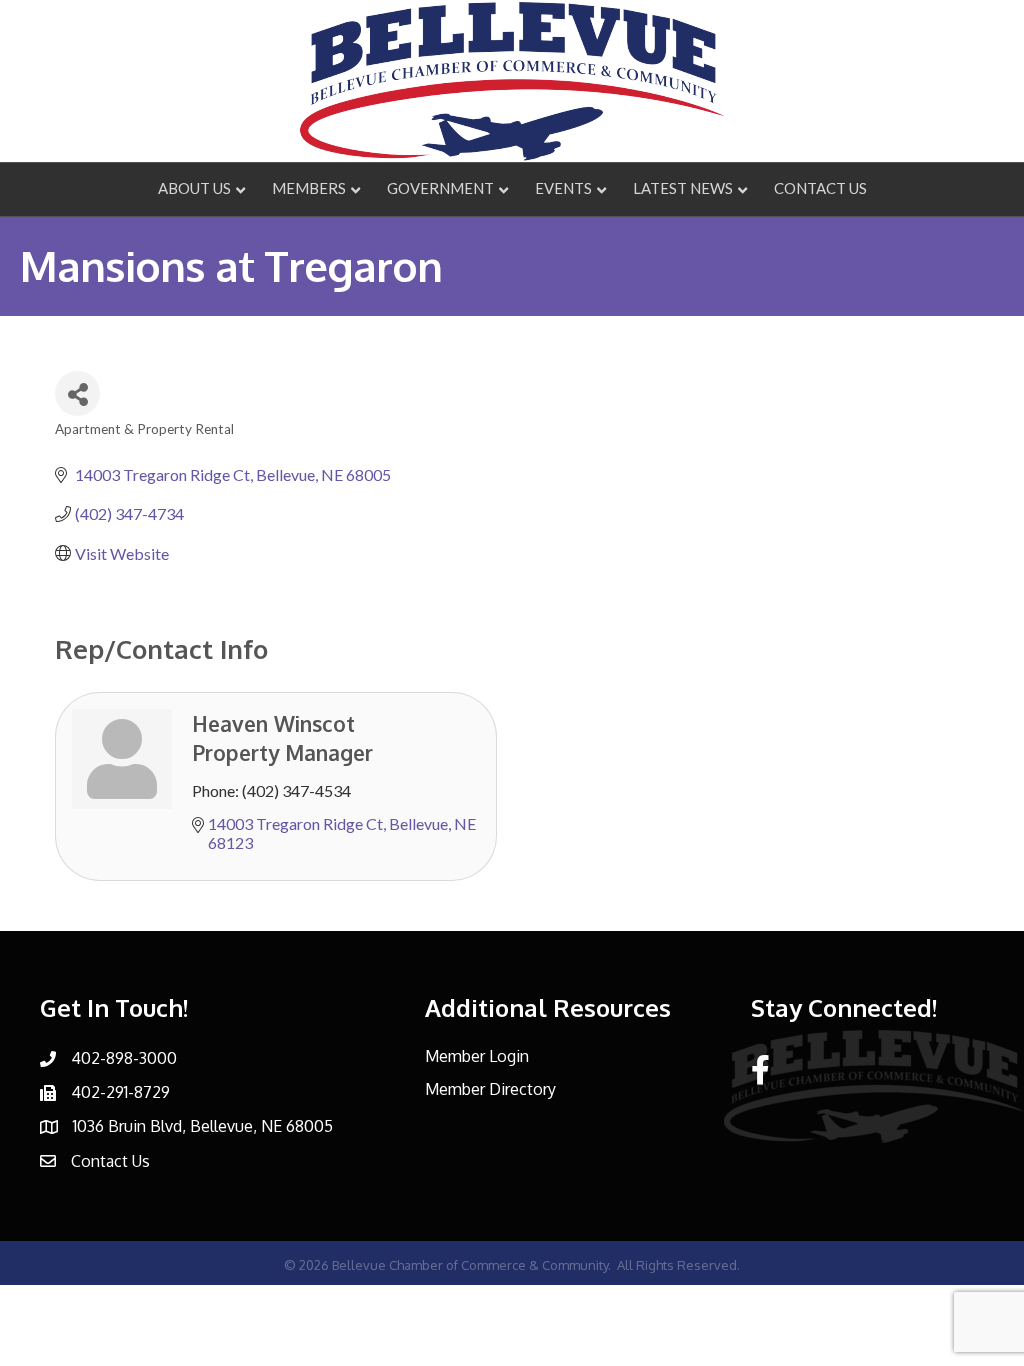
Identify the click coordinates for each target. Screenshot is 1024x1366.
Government (440, 188)
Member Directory (490, 1089)
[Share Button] (77, 393)
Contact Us (820, 188)
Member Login (477, 1056)
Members (309, 188)
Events (563, 188)
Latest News (683, 188)
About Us (194, 188)
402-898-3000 (124, 1058)
